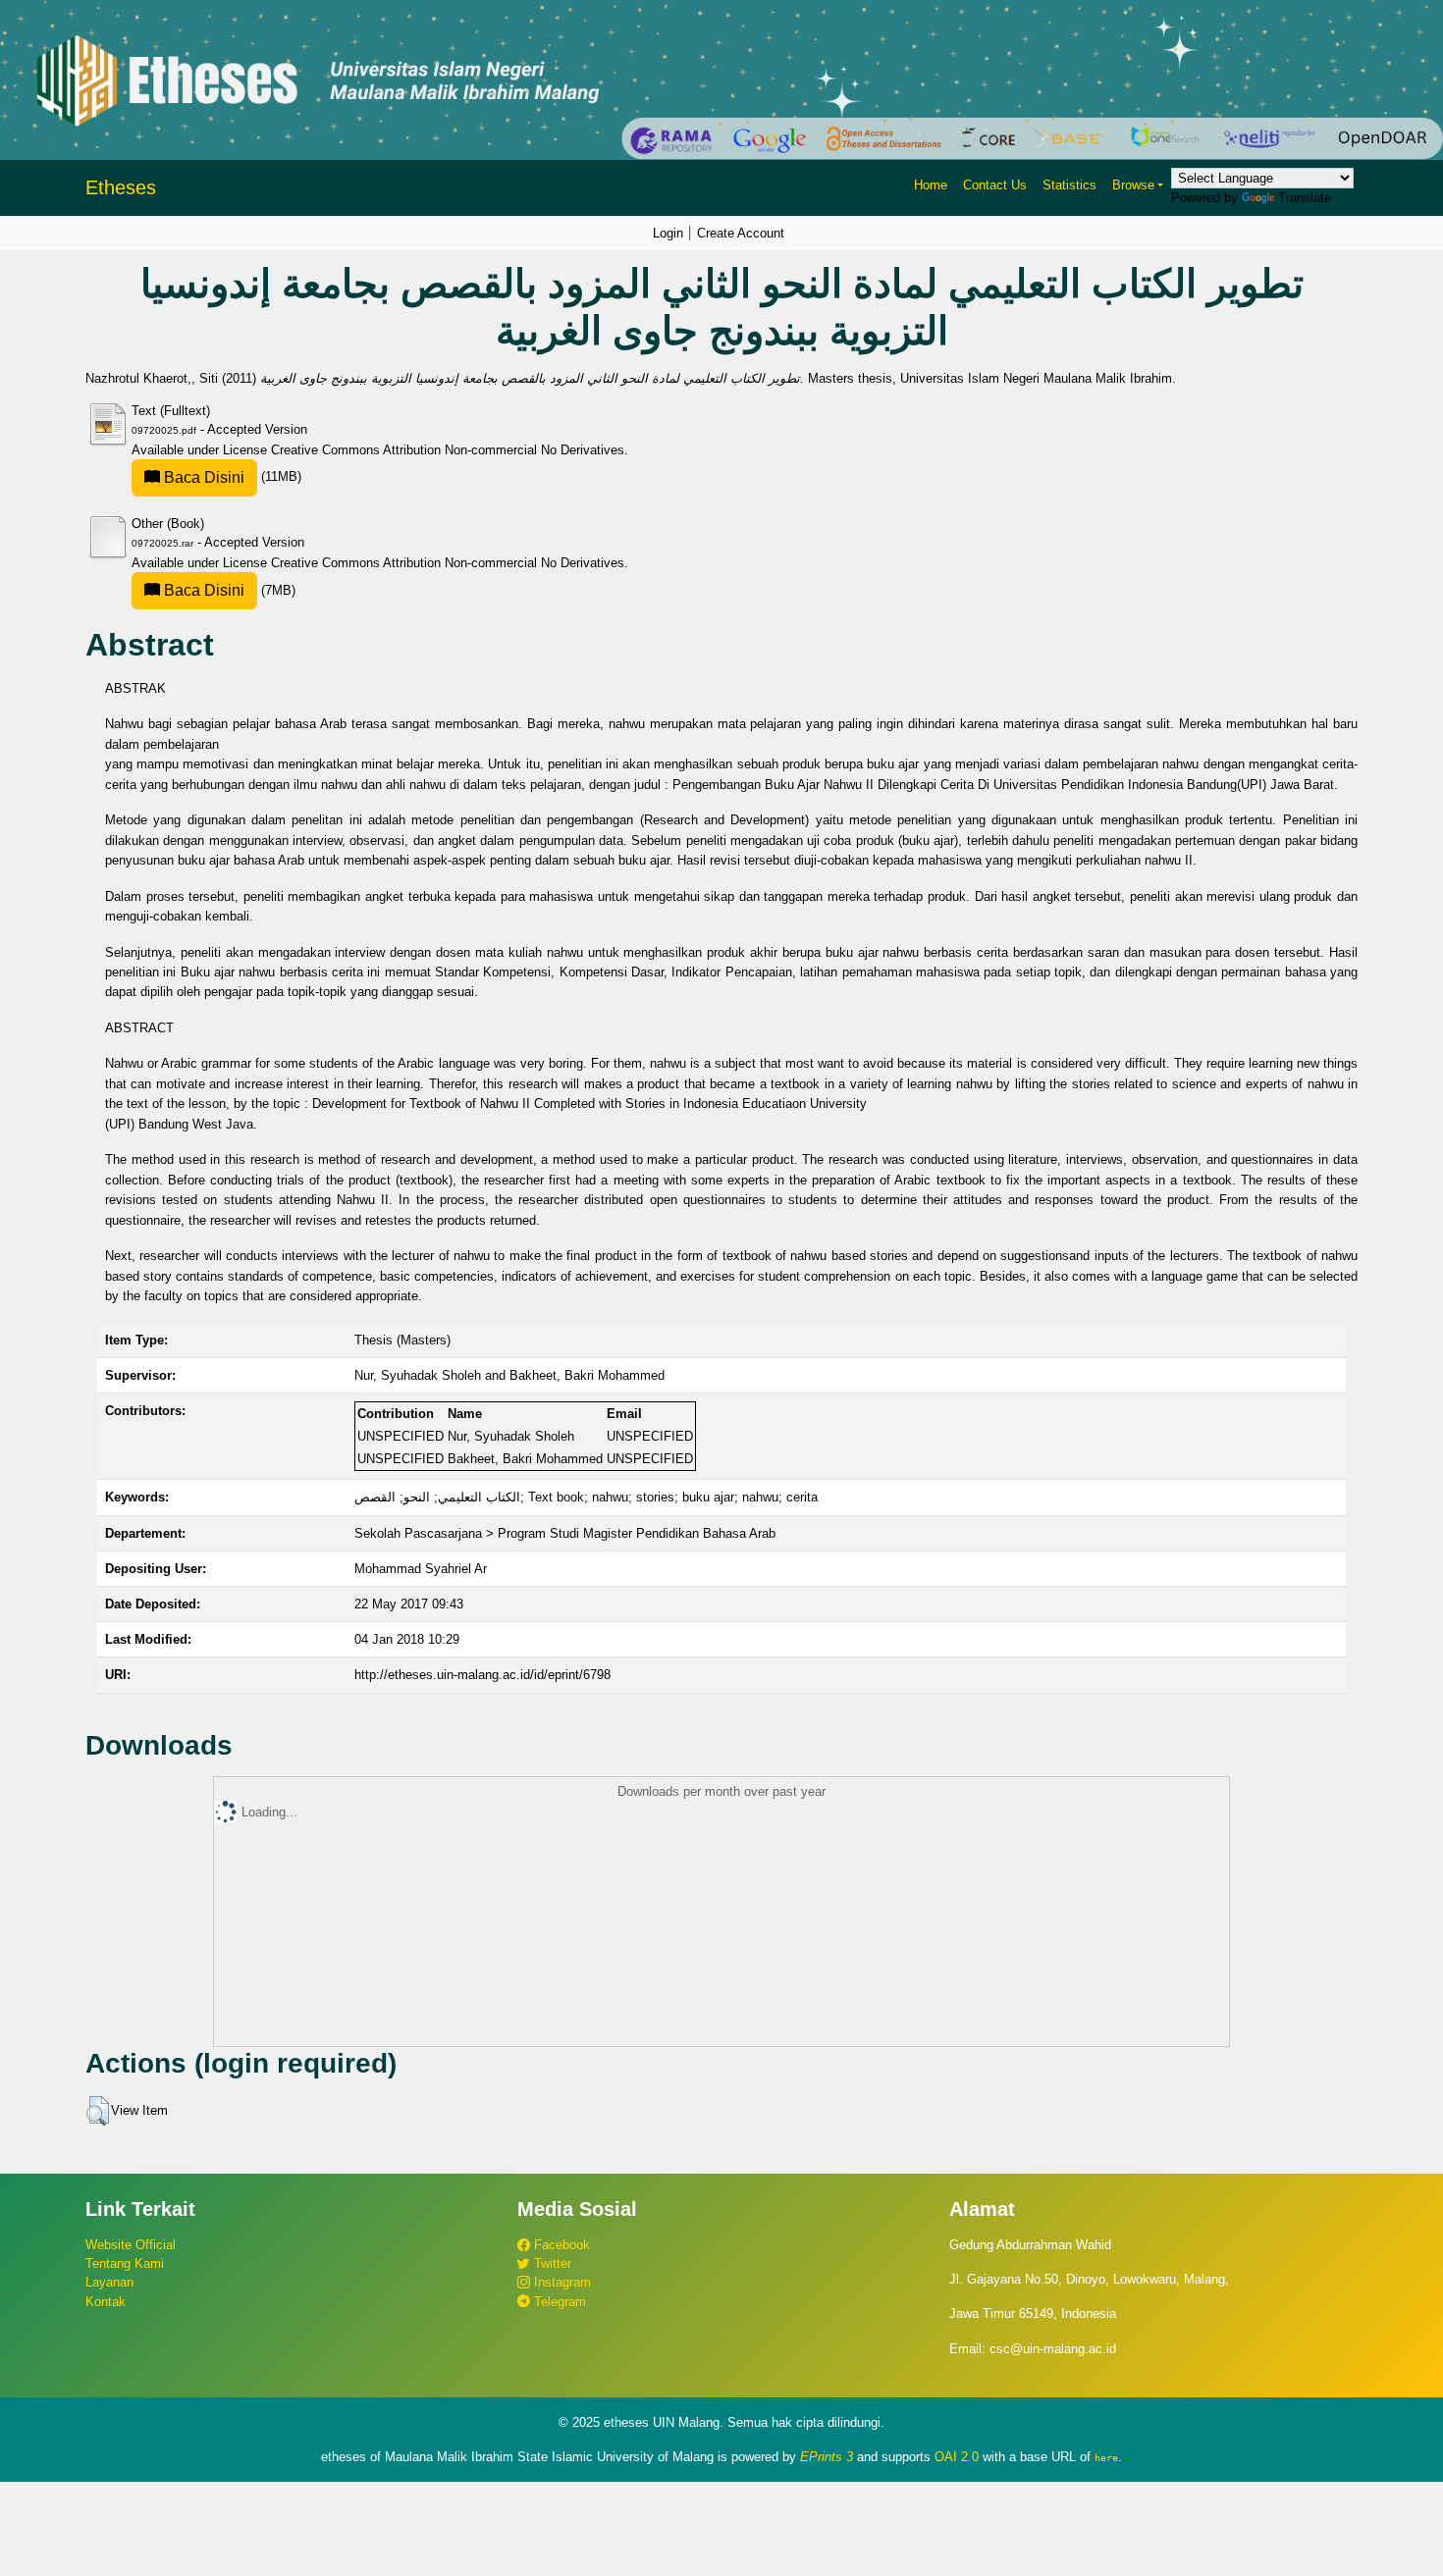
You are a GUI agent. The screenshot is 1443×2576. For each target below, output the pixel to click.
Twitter (551, 2263)
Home (931, 185)
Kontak (106, 2302)
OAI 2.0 (957, 2457)
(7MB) (228, 590)
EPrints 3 (827, 2457)
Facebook (560, 2245)
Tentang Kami (125, 2263)
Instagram (561, 2282)
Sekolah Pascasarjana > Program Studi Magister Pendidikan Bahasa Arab (565, 1533)
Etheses (121, 187)
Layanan (109, 2282)
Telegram (558, 2302)
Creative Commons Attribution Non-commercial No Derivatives (448, 450)
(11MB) (231, 476)
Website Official (131, 2245)
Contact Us (995, 185)
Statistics (1069, 185)
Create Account (741, 233)
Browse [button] (1133, 185)
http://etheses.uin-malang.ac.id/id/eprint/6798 (482, 1675)
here (1106, 2457)
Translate (1305, 198)
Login (668, 233)
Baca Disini (202, 477)
